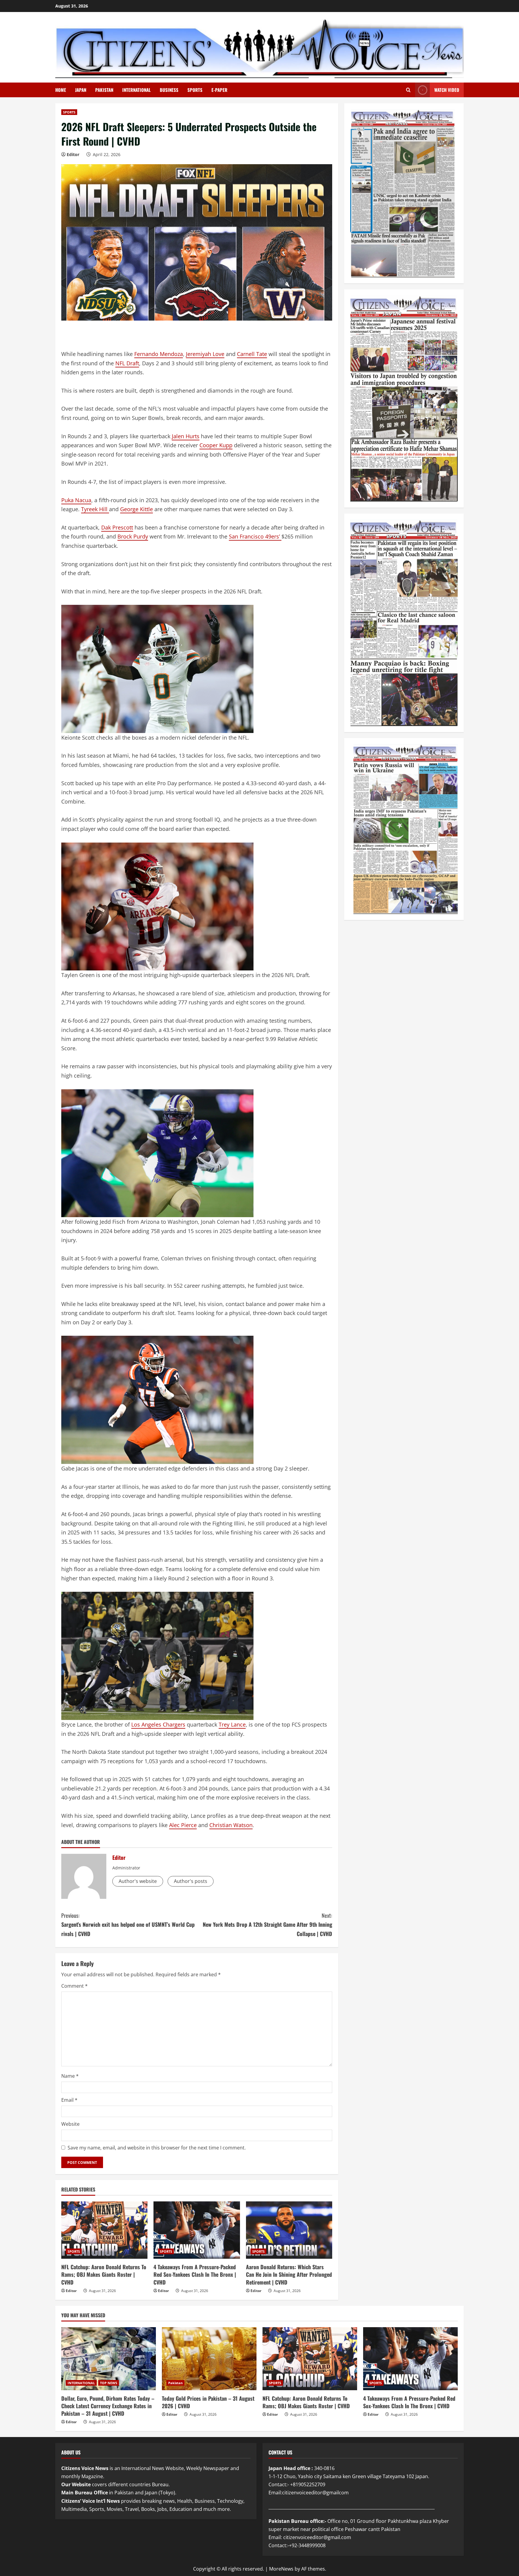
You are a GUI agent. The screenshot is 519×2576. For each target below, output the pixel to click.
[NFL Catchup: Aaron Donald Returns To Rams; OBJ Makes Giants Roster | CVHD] (104, 2230)
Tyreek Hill (95, 509)
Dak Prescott (117, 527)
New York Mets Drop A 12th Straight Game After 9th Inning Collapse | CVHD (267, 1924)
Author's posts (191, 1881)
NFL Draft (127, 363)
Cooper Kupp (216, 445)
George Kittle (137, 509)
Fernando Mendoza (159, 354)
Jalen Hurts (186, 436)
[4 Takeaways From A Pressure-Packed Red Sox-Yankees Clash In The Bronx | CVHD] (197, 2230)
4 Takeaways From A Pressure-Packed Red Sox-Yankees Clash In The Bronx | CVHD (195, 2274)
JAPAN (81, 90)
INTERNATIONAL (137, 90)
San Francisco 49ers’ (255, 536)
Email (69, 2100)
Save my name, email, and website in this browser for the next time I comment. (157, 2148)
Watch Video (447, 90)
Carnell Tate (252, 354)
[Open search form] (408, 90)
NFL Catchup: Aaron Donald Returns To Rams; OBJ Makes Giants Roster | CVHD (104, 2274)
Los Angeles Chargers (158, 1724)
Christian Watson (231, 1825)
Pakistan (175, 2383)
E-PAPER (219, 90)
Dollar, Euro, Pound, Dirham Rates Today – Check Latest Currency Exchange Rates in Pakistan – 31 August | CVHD (108, 2406)
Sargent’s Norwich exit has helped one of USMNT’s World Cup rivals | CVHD (128, 1924)
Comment (74, 1986)
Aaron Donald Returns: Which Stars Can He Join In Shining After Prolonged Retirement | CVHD (289, 2274)
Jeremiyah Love (205, 354)
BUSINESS (169, 90)
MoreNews (281, 2569)
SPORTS (195, 90)
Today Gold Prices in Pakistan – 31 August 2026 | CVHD (208, 2402)
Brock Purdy (133, 536)
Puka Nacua (76, 500)
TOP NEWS (109, 2383)
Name (70, 2076)
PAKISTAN (104, 90)
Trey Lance (232, 1724)
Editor (73, 154)
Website (70, 2124)
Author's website (138, 1881)
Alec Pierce (183, 1825)
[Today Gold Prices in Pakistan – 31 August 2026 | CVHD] (209, 2359)
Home (61, 90)
